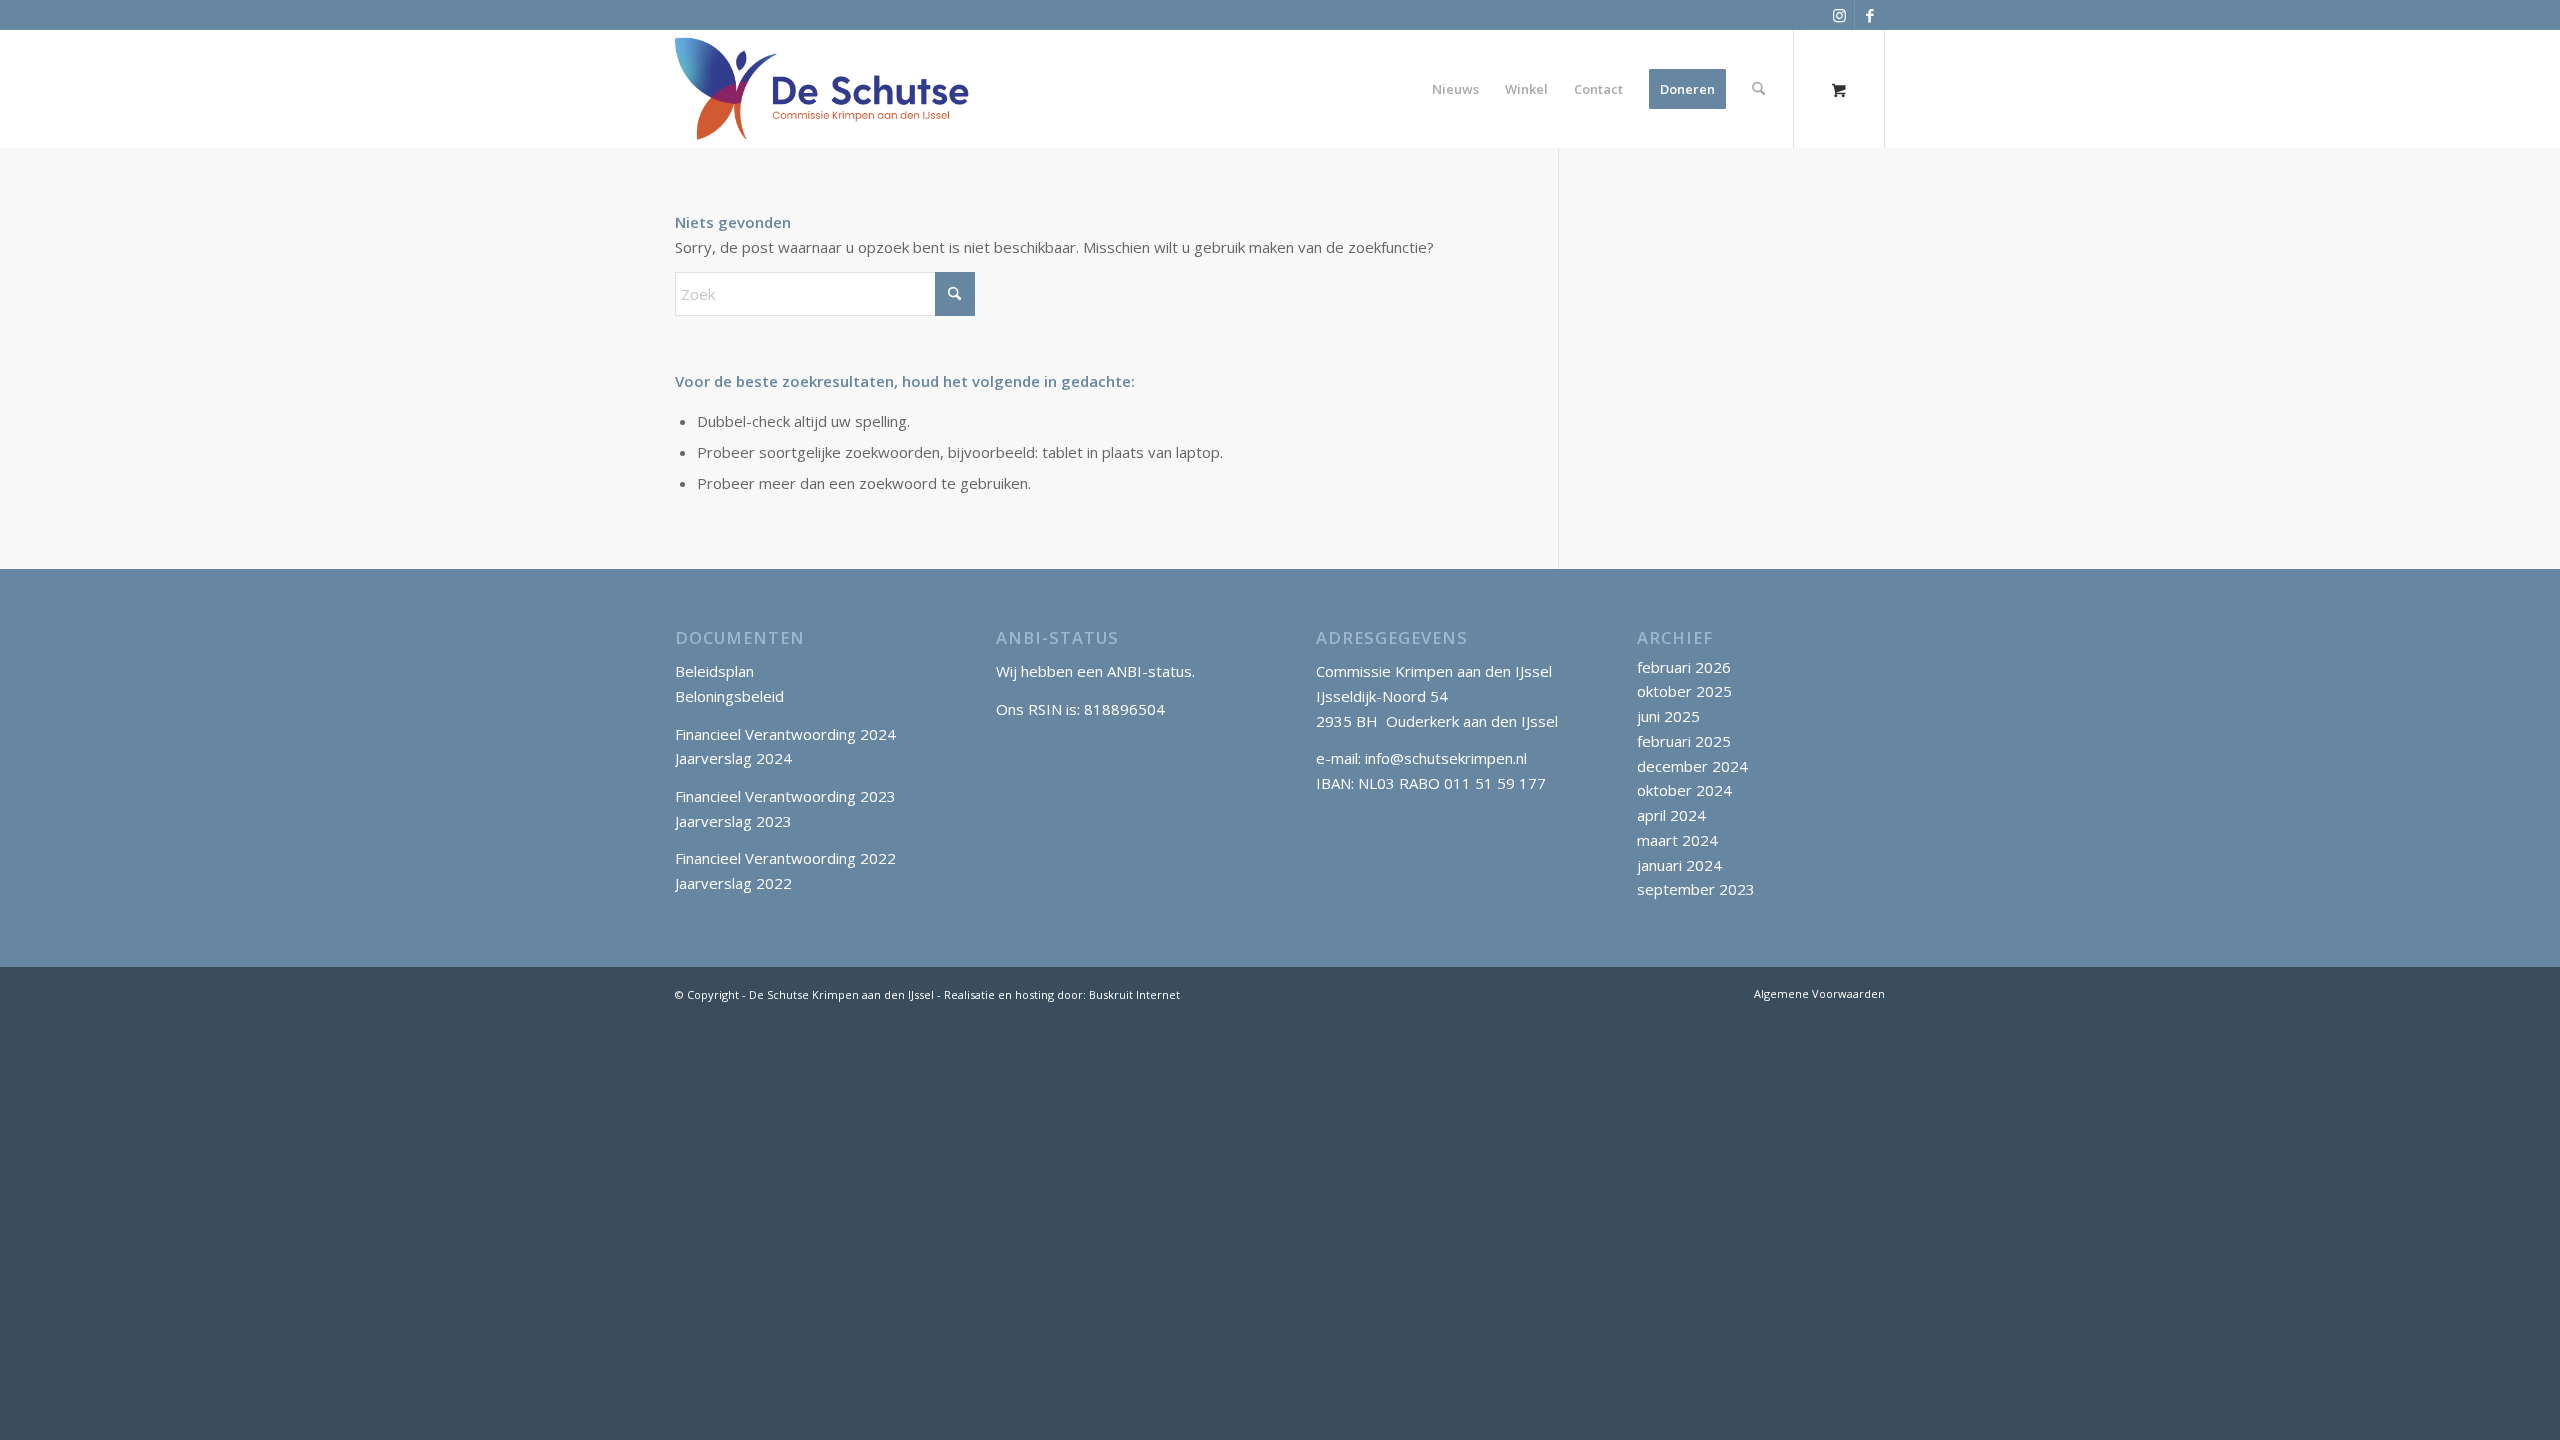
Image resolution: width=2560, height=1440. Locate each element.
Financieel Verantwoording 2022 (785, 858)
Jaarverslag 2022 (733, 883)
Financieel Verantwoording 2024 (785, 734)
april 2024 (1671, 815)
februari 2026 (1684, 667)
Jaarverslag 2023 (733, 821)
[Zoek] (1758, 89)
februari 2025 (1684, 741)
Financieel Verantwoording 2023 (785, 796)
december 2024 (1692, 766)
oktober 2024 (1684, 790)
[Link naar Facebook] (1870, 15)
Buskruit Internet (1134, 994)
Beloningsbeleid (729, 696)
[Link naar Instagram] (1839, 15)
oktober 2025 (1684, 691)
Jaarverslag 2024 (733, 758)
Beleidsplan (714, 671)
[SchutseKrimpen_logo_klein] (822, 89)
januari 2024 (1679, 865)
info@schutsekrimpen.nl (1446, 758)
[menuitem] (1455, 89)
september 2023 (1696, 889)
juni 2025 (1668, 716)
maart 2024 (1677, 840)
